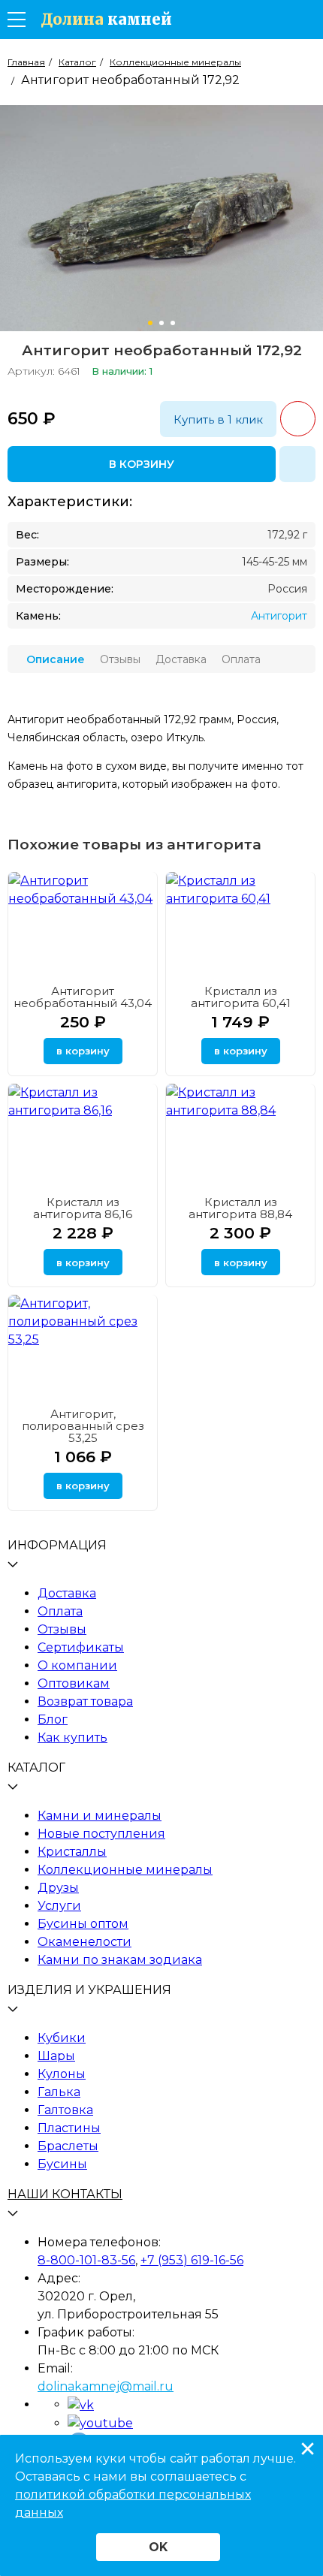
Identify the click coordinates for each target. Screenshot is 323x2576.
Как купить (72, 1737)
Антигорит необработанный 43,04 (83, 997)
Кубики (62, 2038)
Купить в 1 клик (218, 419)
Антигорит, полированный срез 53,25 (83, 1426)
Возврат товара (85, 1701)
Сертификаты (81, 1647)
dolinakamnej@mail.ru (106, 2386)
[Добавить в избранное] (297, 464)
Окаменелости (85, 1942)
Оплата (60, 1611)
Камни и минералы (100, 1816)
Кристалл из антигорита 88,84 (240, 1208)
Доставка (67, 1593)
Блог (53, 1719)
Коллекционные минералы (125, 1870)
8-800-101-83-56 (86, 2260)
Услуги (59, 1906)
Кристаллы (72, 1852)
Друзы (58, 1888)
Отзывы (62, 1629)
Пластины (69, 2128)
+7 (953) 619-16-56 (192, 2260)
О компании (77, 1665)
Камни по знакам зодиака (120, 1960)
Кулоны (62, 2074)
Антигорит (279, 616)
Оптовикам (74, 1683)
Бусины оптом (83, 1924)
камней (106, 20)
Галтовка (65, 2110)
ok (158, 2547)
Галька (59, 2092)
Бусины (62, 2164)
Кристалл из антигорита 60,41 (241, 997)
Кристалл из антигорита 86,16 (83, 1208)
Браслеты (68, 2146)
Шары (56, 2056)
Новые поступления (101, 1834)
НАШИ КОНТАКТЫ (65, 2194)
